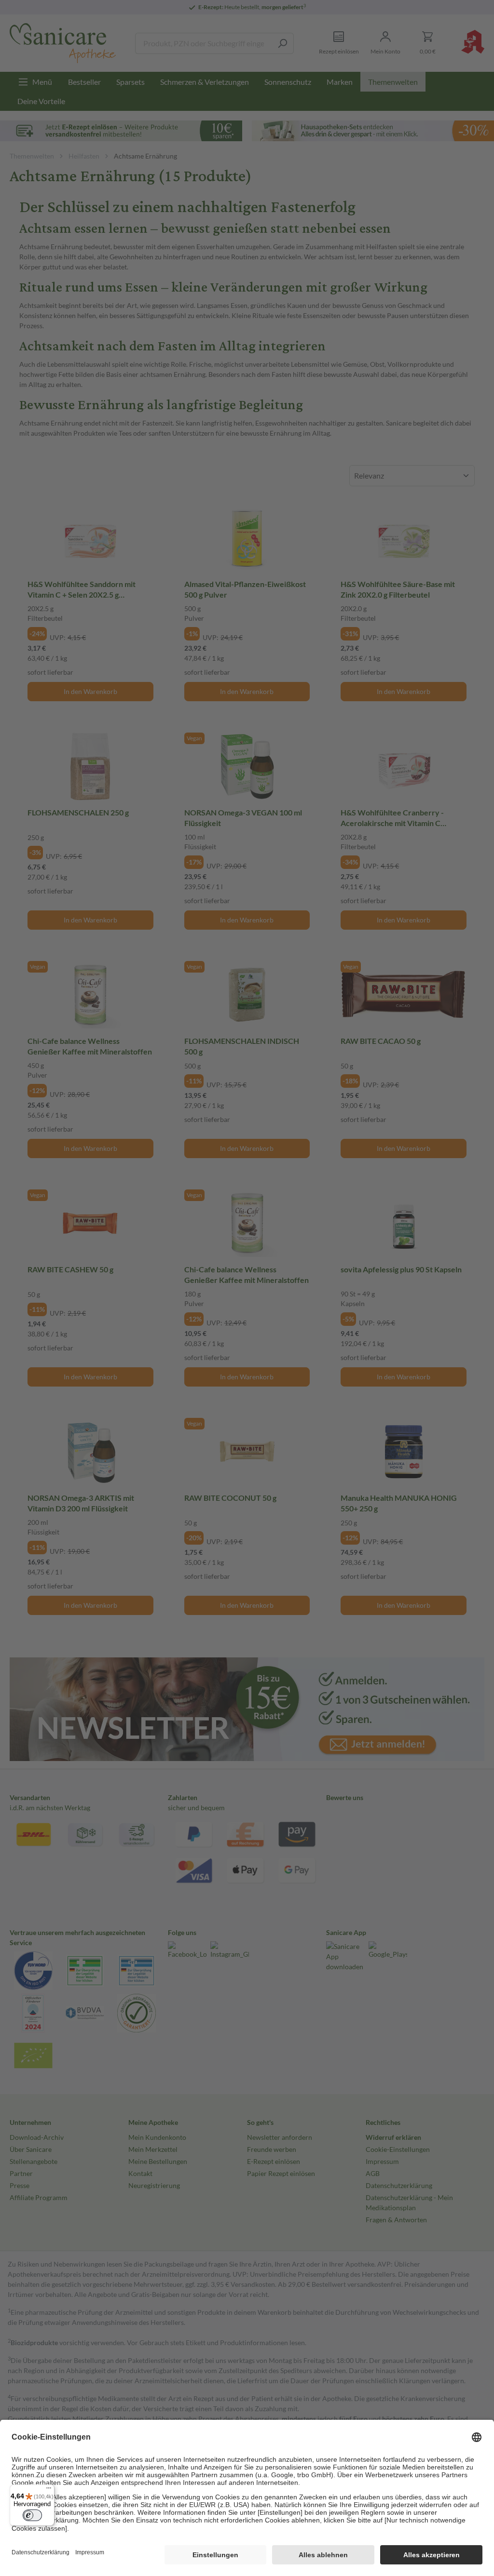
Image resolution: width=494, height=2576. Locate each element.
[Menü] (49, 2490)
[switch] (32, 2515)
